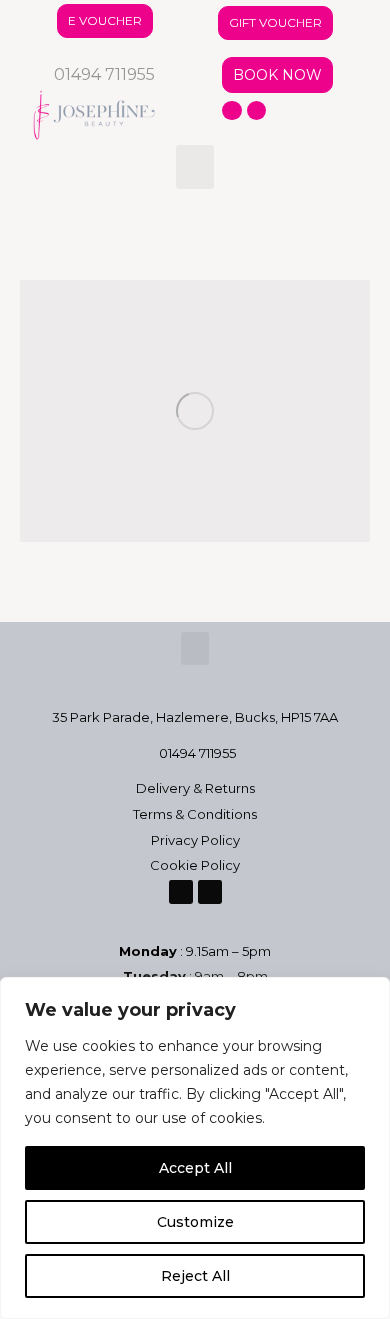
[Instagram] (257, 111)
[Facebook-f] (232, 111)
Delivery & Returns (195, 788)
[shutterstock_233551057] (195, 411)
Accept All (195, 1168)
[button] (195, 167)
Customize (195, 1222)
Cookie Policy (195, 865)
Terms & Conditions (195, 814)
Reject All (195, 1276)
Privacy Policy (195, 840)
